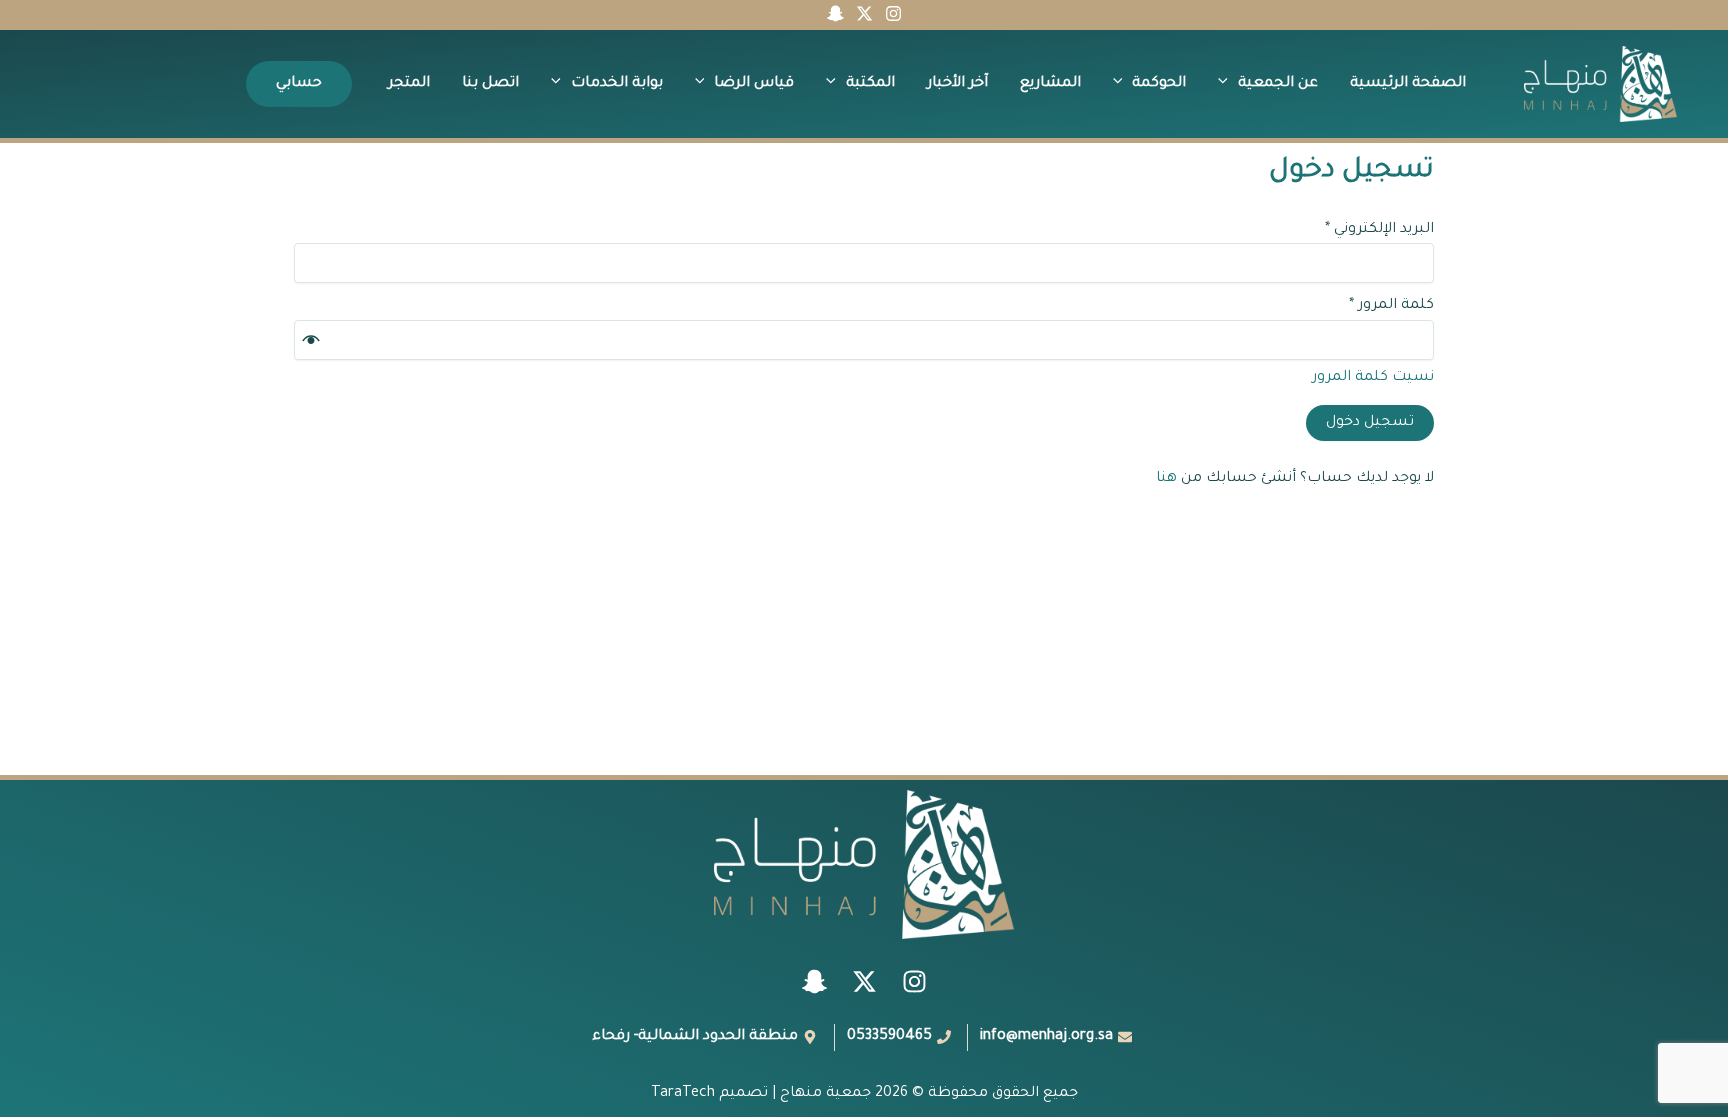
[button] (1228, 84)
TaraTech (683, 1094)
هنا (1166, 479)
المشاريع (1050, 84)
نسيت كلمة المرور (1373, 378)
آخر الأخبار (957, 84)
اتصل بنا (490, 84)
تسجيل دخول (1370, 423)
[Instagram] (893, 13)
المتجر (409, 84)
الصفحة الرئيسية (1408, 84)
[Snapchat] (835, 13)
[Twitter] (864, 13)
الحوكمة (1159, 84)
